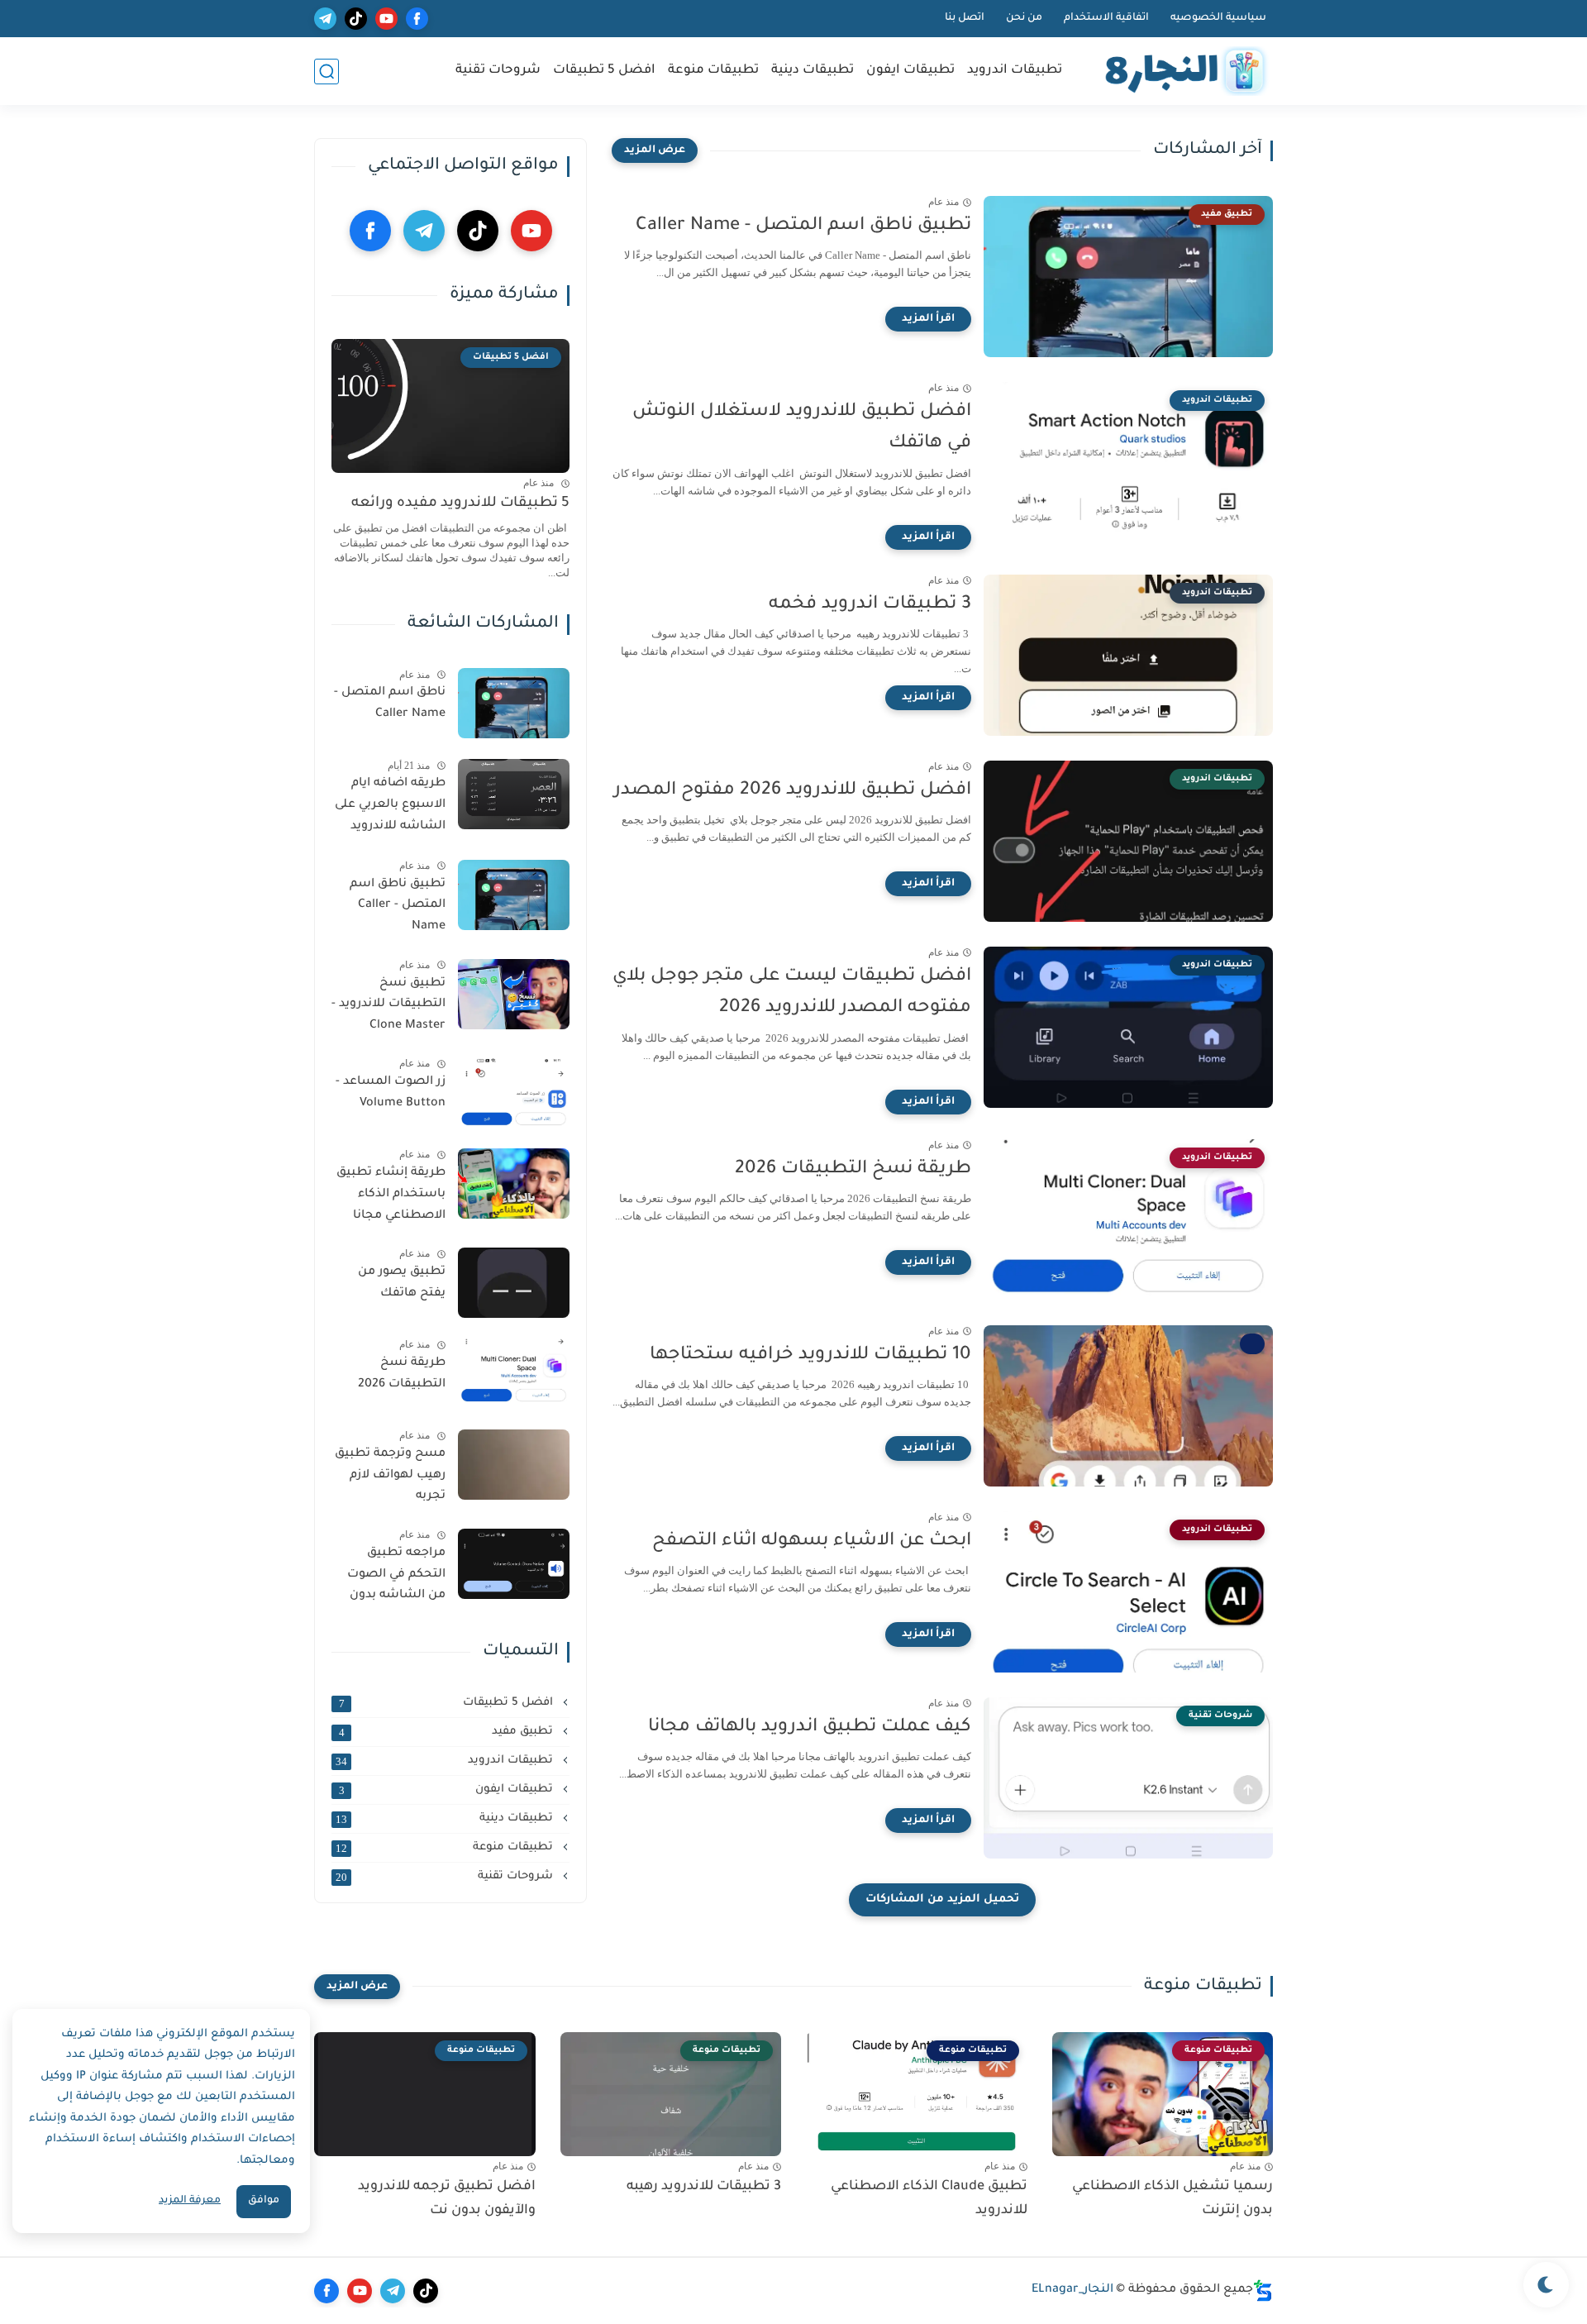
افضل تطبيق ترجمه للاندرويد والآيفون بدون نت (447, 2199)
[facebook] (417, 19)
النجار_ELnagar (1072, 2290)
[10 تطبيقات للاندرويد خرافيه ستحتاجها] (1128, 1406)
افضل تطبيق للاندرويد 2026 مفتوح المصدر (793, 791)
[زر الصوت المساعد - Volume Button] (514, 1093)
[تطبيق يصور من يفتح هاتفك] (514, 1283)
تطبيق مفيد (448, 1732)
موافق (264, 2201)
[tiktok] (356, 19)
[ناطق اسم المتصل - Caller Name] (514, 703)
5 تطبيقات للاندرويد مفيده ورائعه (460, 504)
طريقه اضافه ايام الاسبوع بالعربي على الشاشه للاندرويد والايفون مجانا (390, 808)
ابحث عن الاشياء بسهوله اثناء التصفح (812, 1542)
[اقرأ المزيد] (928, 319)
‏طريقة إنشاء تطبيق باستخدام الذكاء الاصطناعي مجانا (391, 1194)
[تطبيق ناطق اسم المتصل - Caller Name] (514, 895)
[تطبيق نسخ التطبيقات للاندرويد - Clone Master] (514, 994)
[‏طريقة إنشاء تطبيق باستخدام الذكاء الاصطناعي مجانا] (514, 1183)
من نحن (1024, 18)
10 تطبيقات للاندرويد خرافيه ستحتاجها (810, 1356)
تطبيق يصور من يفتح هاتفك (402, 1283)
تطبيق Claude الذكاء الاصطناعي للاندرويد (929, 2199)
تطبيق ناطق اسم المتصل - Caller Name (803, 227)
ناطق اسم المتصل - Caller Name (390, 704)
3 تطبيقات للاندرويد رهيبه (704, 2187)
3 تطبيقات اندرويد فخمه (870, 605)
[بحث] (326, 72)
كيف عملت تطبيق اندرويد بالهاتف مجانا (810, 1728)
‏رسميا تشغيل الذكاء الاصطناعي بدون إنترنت (1172, 2199)
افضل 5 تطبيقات (604, 71)
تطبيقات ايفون (910, 71)
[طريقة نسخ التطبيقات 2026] (514, 1374)
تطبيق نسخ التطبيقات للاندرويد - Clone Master (388, 1005)
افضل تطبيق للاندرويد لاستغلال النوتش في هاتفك (802, 428)
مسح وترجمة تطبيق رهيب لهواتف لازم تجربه (390, 1475)
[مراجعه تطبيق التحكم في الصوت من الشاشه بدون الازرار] (514, 1564)
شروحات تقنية (498, 71)
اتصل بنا (965, 18)
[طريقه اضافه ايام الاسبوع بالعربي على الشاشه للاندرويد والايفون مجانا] (514, 794)
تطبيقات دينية (813, 71)
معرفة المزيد (190, 2201)
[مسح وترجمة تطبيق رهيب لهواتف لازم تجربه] (514, 1465)
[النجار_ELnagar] (1182, 72)
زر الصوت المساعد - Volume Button (391, 1093)
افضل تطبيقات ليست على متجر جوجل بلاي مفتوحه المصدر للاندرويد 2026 (792, 993)
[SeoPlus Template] (1263, 2291)
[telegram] (325, 19)
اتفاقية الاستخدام (1106, 18)
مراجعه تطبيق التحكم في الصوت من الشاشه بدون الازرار (396, 1577)
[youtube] (386, 19)
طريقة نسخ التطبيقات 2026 (853, 1170)
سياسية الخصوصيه (1218, 18)
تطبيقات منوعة (713, 71)
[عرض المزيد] (655, 150)
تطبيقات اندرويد (1015, 71)
